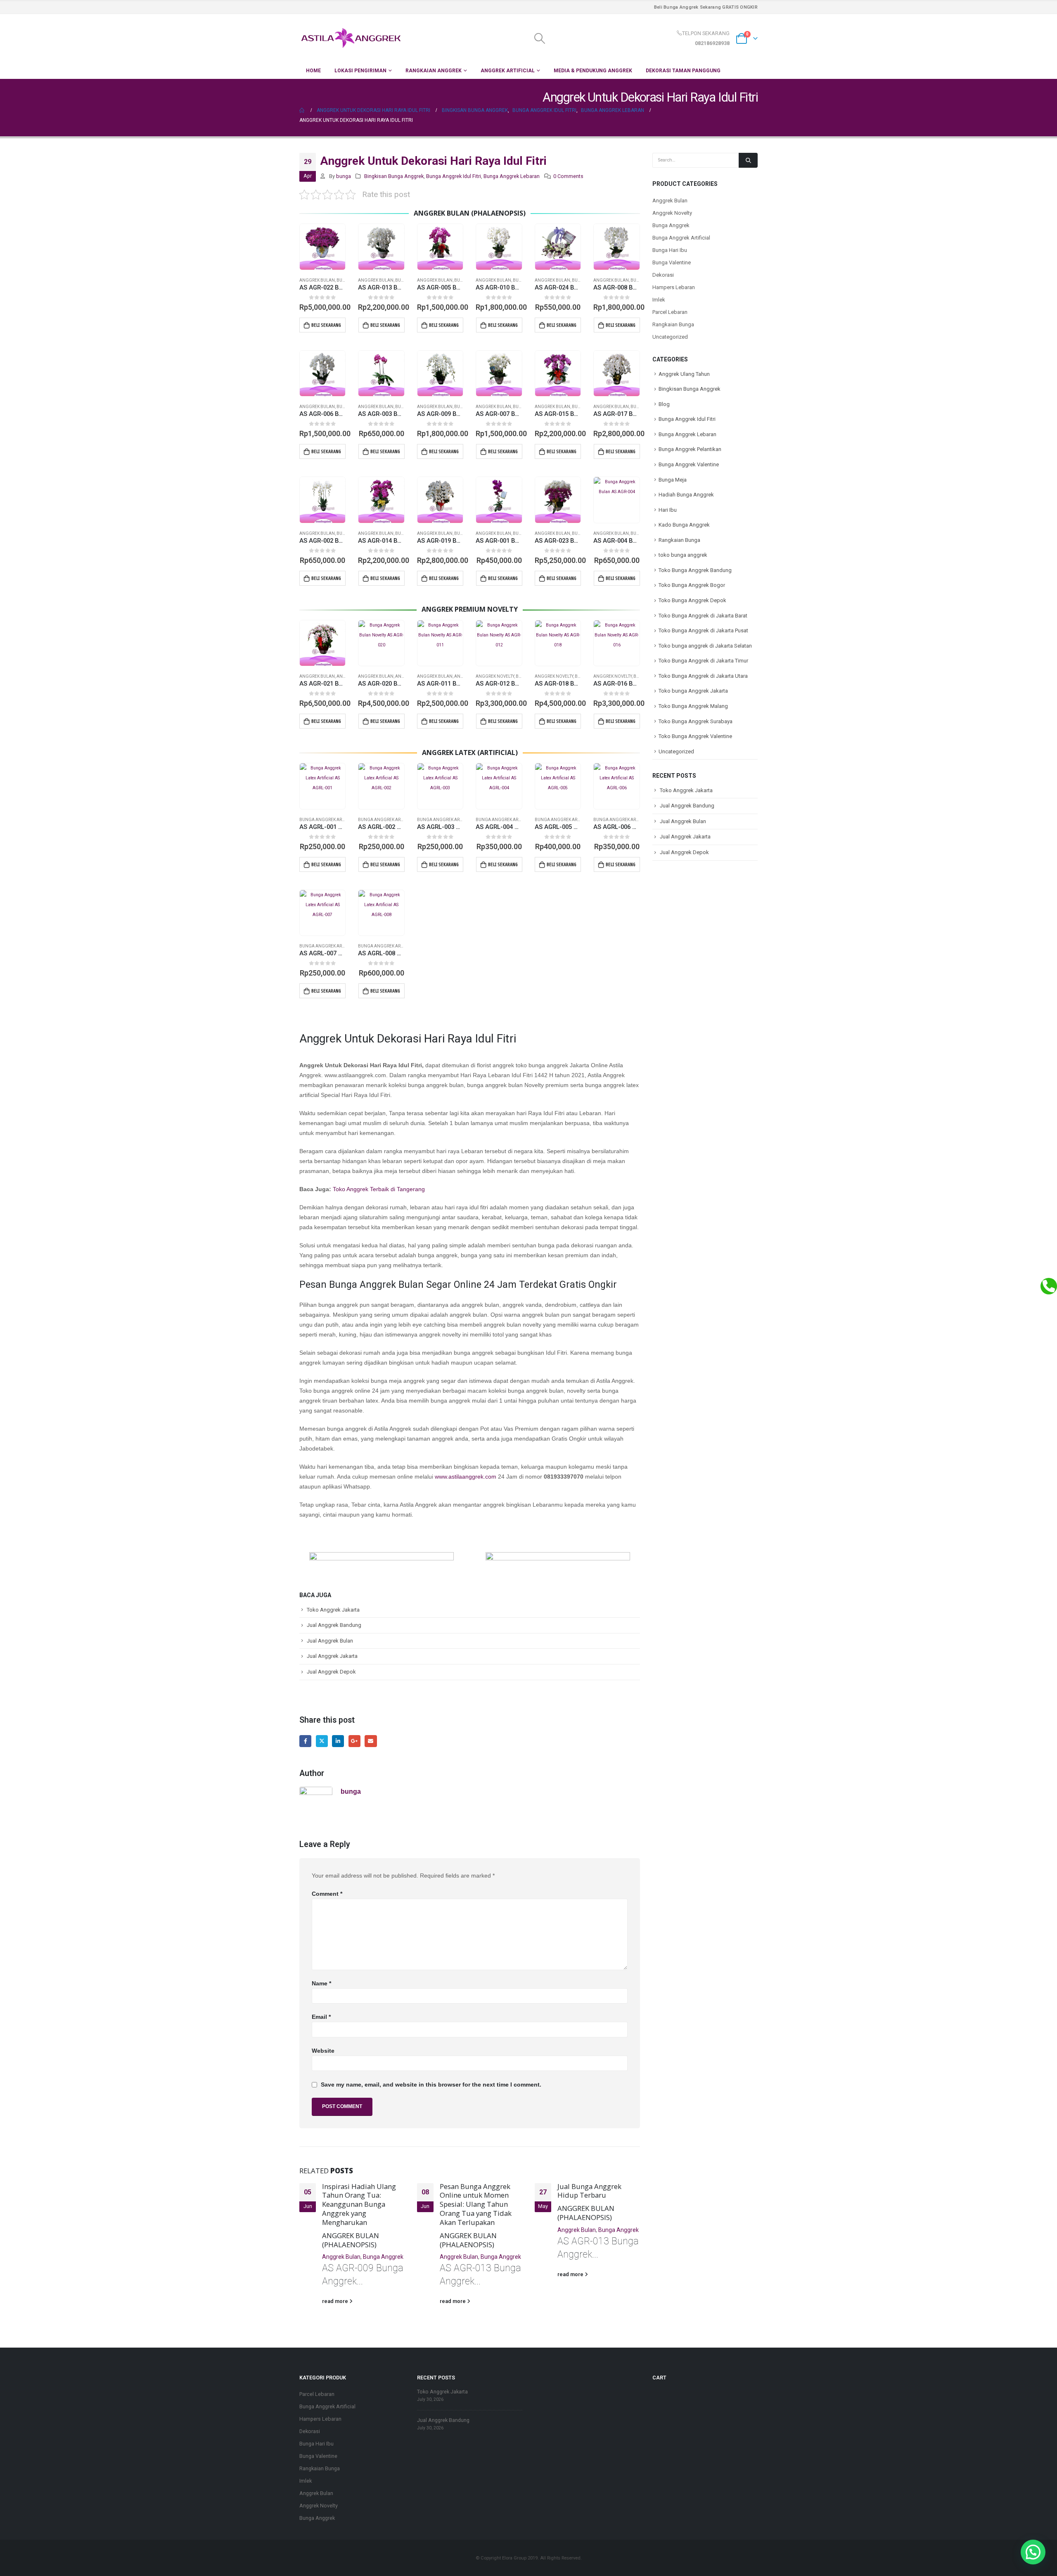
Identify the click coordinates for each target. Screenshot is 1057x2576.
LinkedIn (338, 1741)
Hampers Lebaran (674, 287)
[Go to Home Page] (302, 110)
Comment (327, 1894)
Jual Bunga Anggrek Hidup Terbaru (589, 2191)
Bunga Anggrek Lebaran (512, 176)
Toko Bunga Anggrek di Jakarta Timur (703, 661)
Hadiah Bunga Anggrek (686, 495)
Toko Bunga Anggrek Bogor (692, 585)
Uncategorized (670, 337)
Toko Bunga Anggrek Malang (693, 706)
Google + (354, 1741)
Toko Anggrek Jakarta (333, 1610)
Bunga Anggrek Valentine (689, 464)
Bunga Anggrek (383, 2257)
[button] (1033, 2552)
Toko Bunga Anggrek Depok (692, 600)
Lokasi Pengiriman (360, 71)
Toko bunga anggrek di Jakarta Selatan (705, 646)
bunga (344, 176)
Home (313, 71)
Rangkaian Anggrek (434, 71)
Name (321, 1983)
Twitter (322, 1741)
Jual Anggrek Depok (331, 1672)
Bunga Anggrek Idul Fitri (454, 176)
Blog (664, 404)
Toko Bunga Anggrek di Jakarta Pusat (703, 630)
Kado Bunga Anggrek (684, 525)
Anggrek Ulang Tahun (684, 374)
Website (323, 2051)
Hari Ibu (668, 510)
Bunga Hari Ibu (670, 250)
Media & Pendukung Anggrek (593, 71)
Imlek (659, 300)
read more (336, 2301)
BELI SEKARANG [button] (326, 325)
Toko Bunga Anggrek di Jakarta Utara (703, 676)
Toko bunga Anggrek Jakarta (693, 691)
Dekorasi (663, 275)
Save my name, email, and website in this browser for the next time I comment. (431, 2085)
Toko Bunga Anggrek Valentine (695, 736)
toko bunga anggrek (683, 555)
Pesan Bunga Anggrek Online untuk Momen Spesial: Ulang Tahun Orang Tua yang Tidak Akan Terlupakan (476, 2204)
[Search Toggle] (539, 38)
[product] (322, 247)
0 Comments (568, 176)
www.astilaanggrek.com (466, 1477)
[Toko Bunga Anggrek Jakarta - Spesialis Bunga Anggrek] (351, 38)
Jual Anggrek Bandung (334, 1625)
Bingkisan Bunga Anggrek (394, 176)
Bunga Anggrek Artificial (329, 820)
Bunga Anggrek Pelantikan (690, 449)
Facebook (305, 1741)
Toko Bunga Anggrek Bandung (695, 570)
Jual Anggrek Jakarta (332, 1656)
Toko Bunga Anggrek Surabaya (696, 721)
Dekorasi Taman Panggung (683, 71)
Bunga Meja (673, 480)
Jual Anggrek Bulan (330, 1641)
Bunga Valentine (672, 262)
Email (371, 1741)
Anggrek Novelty (495, 676)
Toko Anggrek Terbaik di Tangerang (379, 1189)
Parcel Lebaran (670, 312)
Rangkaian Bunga (673, 324)
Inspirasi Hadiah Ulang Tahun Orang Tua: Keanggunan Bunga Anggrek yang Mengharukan (359, 2204)
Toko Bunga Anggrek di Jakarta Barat (703, 616)
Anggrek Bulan (317, 280)
